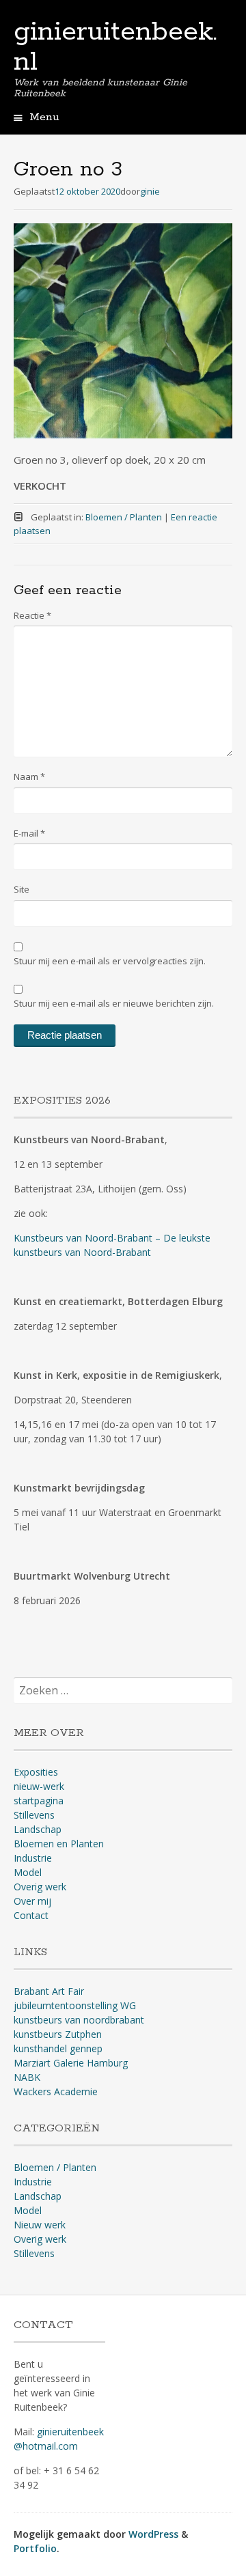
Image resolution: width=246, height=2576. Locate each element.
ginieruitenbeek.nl (115, 47)
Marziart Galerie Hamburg (71, 2063)
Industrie (33, 1858)
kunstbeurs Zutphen (58, 2034)
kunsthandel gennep (58, 2048)
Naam (29, 776)
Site (22, 889)
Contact (31, 1915)
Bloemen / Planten (124, 517)
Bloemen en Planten (59, 1844)
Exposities (36, 1772)
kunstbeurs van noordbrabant (79, 2020)
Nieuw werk (40, 2225)
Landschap (38, 1829)
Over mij (32, 1901)
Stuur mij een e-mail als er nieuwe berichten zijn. (114, 1003)
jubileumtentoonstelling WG (75, 2005)
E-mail (29, 833)
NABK (27, 2077)
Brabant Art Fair (49, 1991)
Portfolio (35, 2548)
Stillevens (34, 1815)
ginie (150, 191)
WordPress (153, 2534)
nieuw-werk (39, 1786)
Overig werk (40, 1887)
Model (28, 1872)
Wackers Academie (56, 2091)
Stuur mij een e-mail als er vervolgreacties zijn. (110, 961)
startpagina (39, 1801)
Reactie (32, 615)
